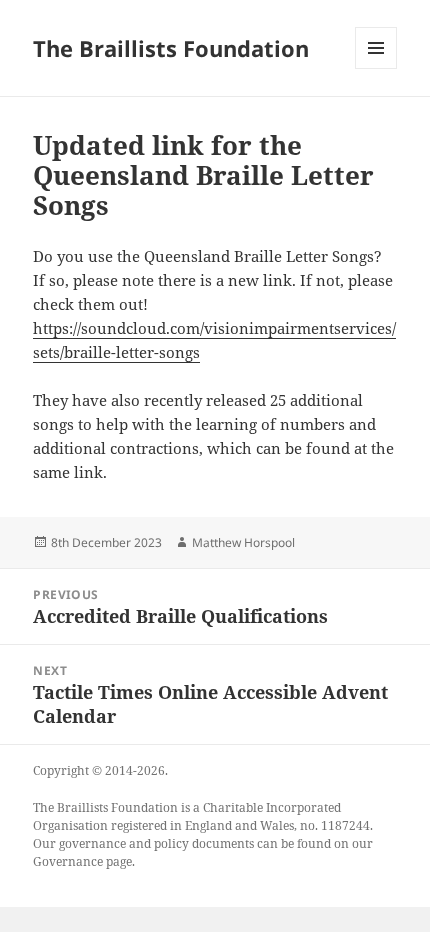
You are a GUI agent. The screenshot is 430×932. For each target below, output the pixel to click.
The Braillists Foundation (171, 48)
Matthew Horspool (243, 542)
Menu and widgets (376, 68)
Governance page (82, 861)
